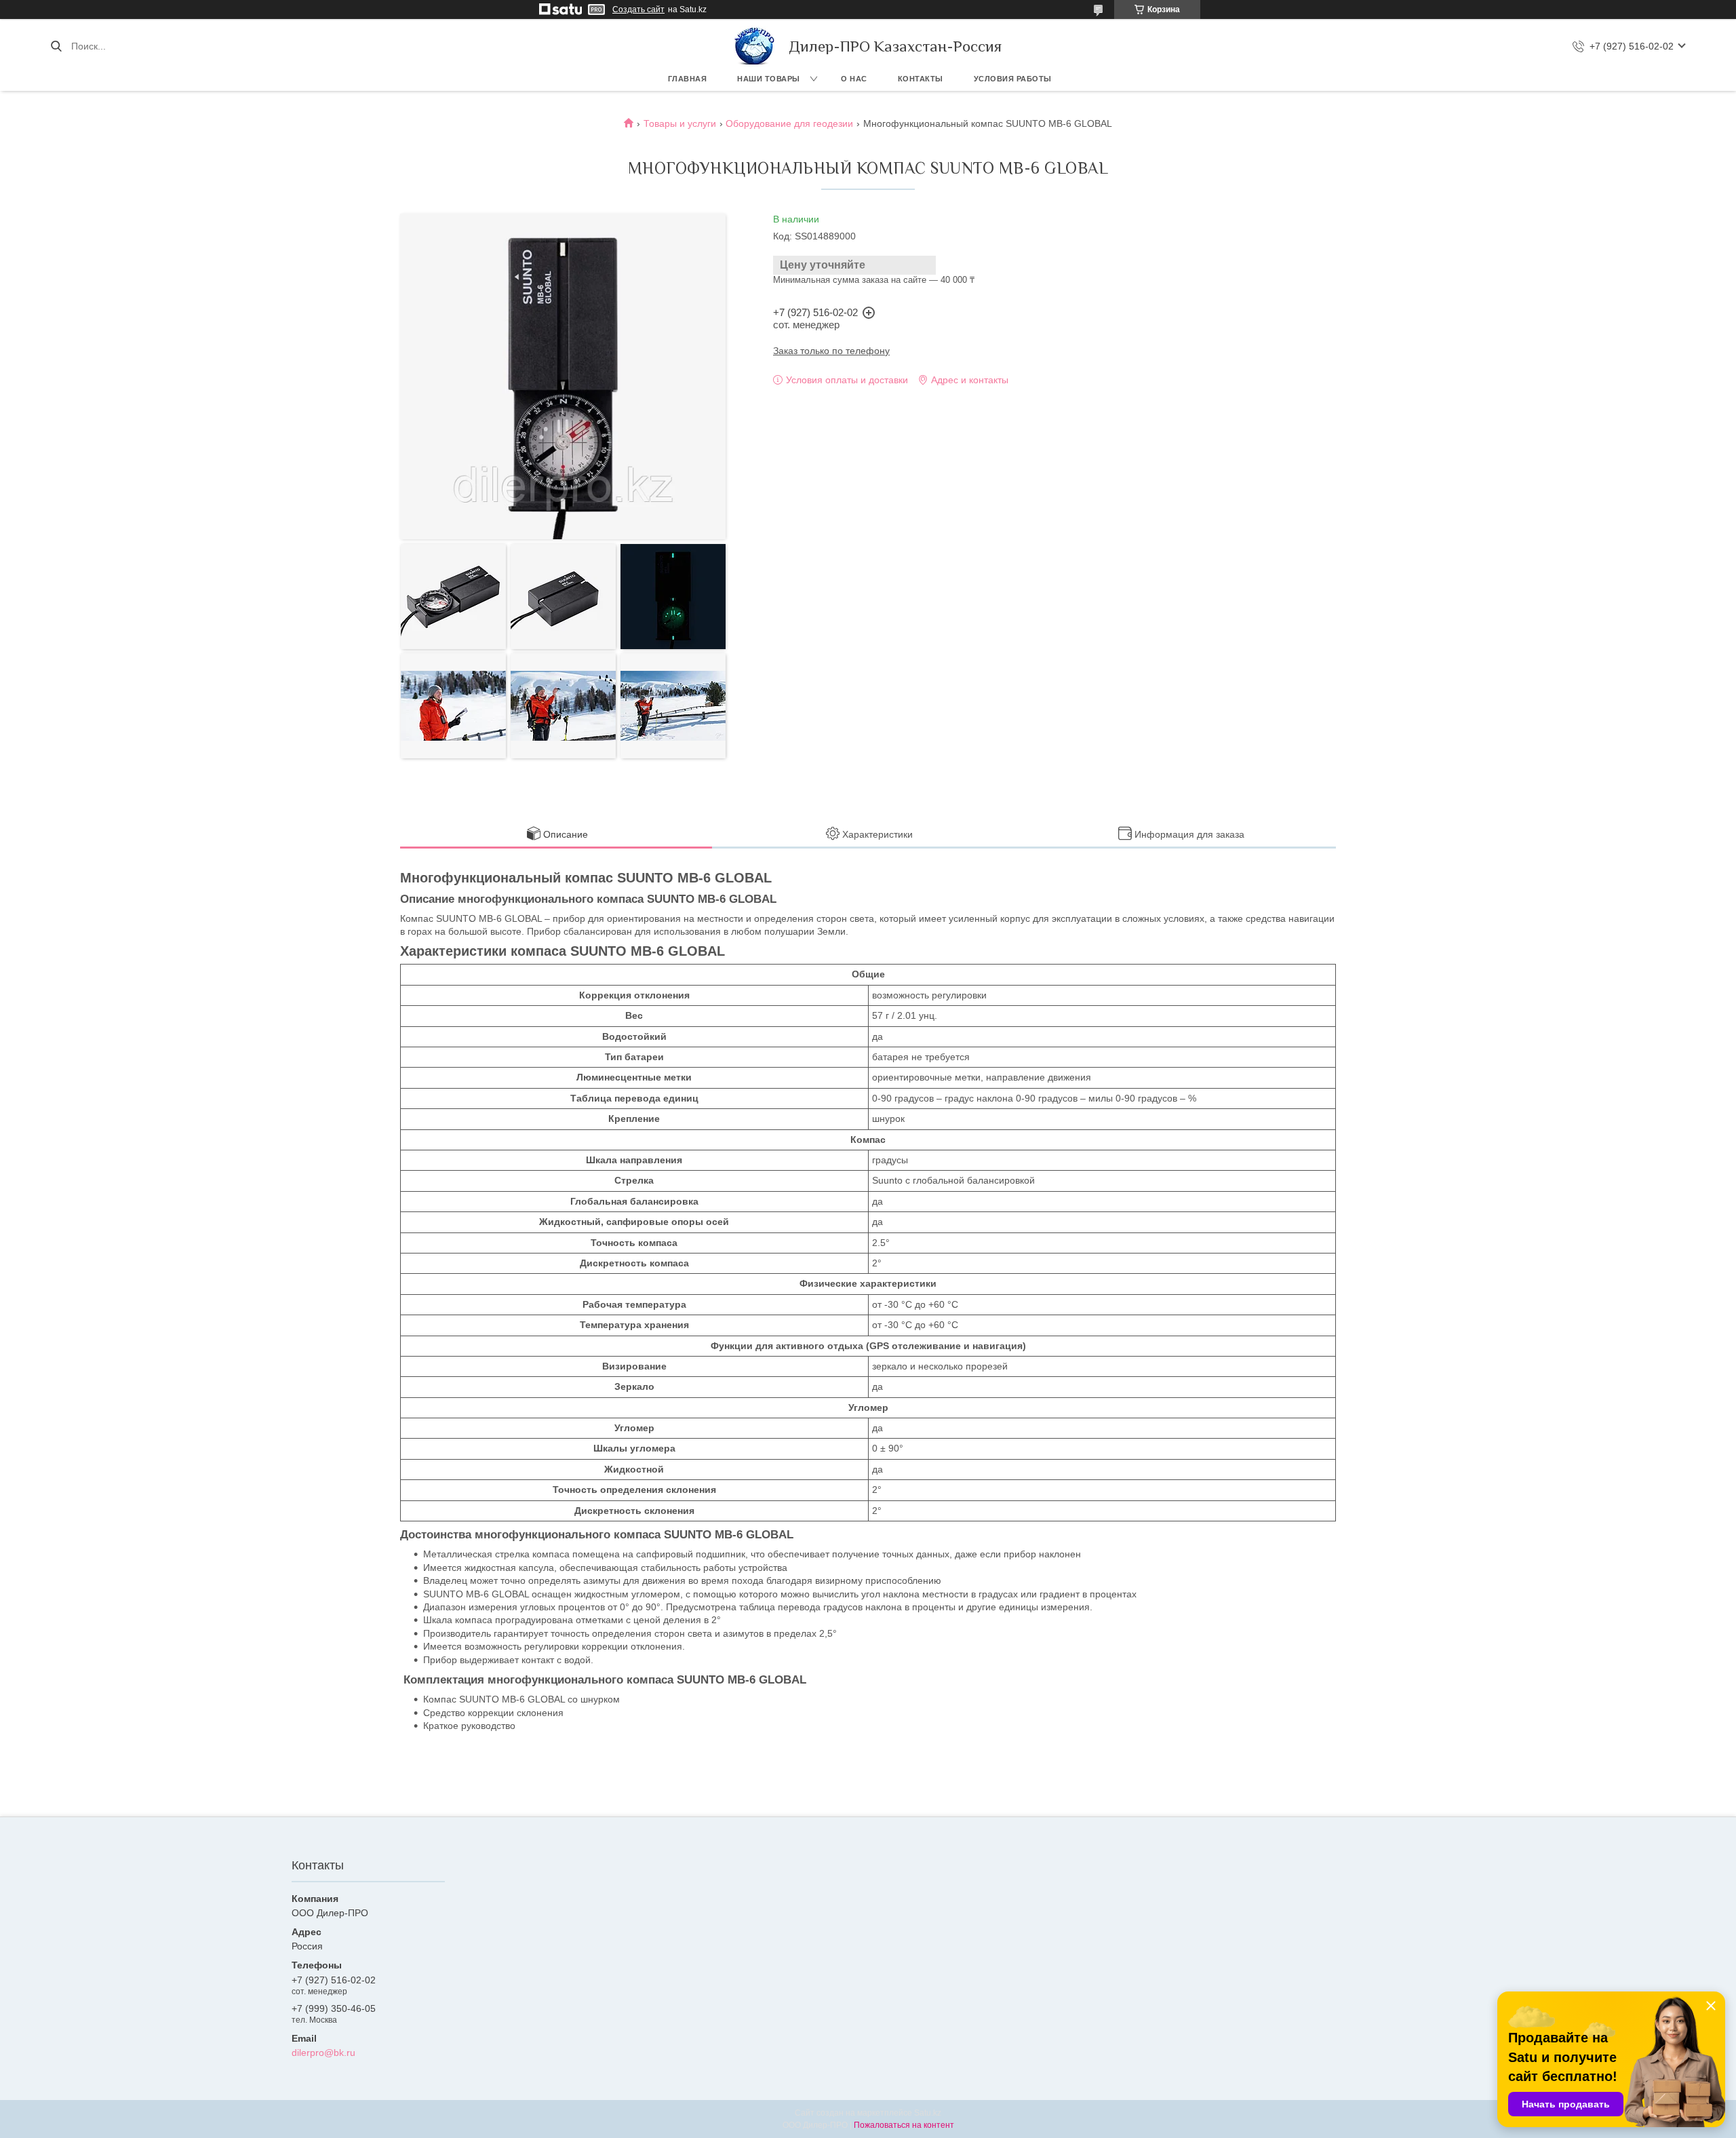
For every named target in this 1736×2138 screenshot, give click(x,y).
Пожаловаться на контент (904, 2125)
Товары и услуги (680, 123)
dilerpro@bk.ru (323, 2053)
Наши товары (769, 79)
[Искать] (56, 46)
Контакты (921, 79)
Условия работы (1013, 79)
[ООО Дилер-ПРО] (755, 46)
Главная (688, 79)
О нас (854, 79)
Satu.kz (928, 2113)
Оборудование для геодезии (789, 123)
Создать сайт (638, 9)
